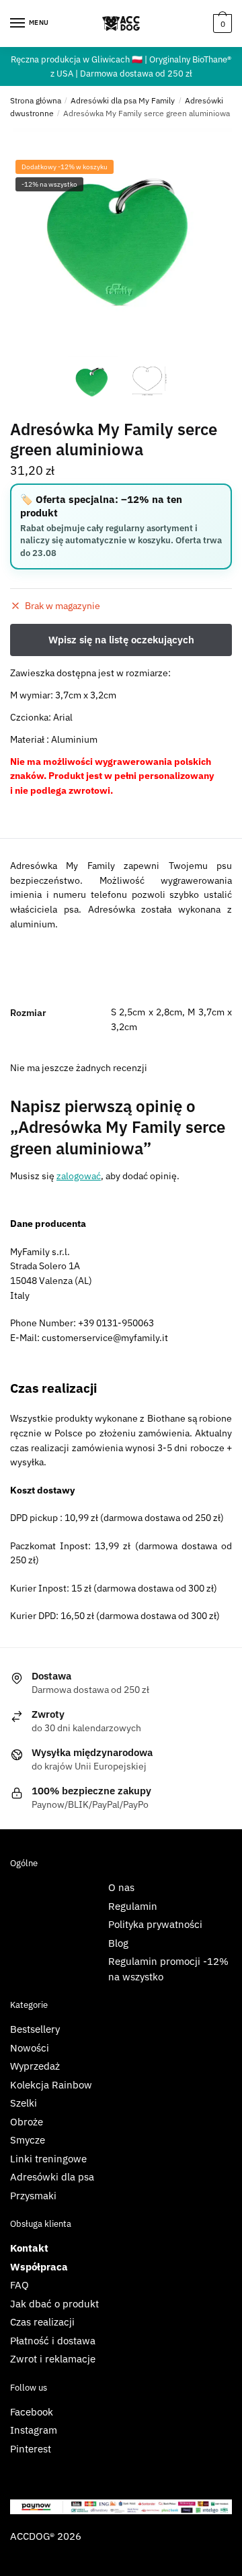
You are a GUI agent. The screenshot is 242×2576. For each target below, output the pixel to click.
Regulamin (133, 1906)
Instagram (34, 2430)
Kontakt (29, 2248)
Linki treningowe (48, 2159)
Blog (118, 1943)
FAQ (19, 2285)
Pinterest (31, 2449)
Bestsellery (35, 2029)
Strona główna (36, 100)
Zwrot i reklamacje (53, 2359)
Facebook (32, 2412)
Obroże (27, 2122)
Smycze (28, 2140)
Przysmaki (33, 2196)
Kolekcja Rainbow (51, 2085)
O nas (121, 1887)
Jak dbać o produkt (54, 2304)
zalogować (79, 1176)
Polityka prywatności (155, 1924)
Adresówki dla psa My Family (123, 100)
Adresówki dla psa (52, 2177)
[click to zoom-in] (121, 238)
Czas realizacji (42, 2322)
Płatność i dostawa (53, 2341)
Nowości (30, 2048)
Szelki (24, 2103)
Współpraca (39, 2267)
